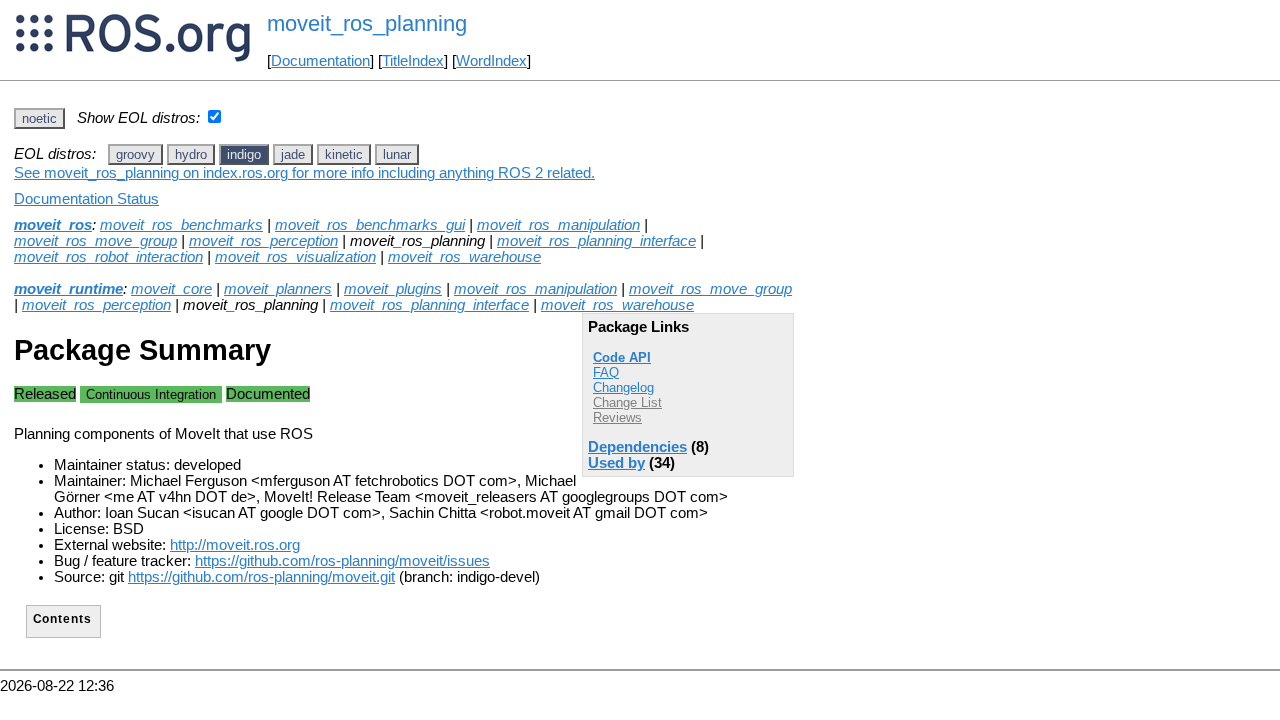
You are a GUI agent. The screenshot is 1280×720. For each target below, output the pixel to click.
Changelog (623, 387)
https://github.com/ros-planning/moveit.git (261, 577)
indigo (244, 154)
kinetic (344, 154)
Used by (616, 463)
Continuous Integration (151, 394)
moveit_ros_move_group (95, 241)
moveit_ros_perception (263, 241)
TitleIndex (413, 61)
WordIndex (491, 61)
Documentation (320, 61)
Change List (627, 402)
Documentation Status (86, 199)
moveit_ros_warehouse (464, 257)
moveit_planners (278, 289)
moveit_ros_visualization (295, 257)
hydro (191, 154)
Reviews (617, 417)
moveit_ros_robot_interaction (108, 257)
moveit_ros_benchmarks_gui (370, 225)
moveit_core (171, 289)
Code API (622, 357)
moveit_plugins (393, 289)
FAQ (606, 372)
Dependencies (637, 447)
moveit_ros (53, 225)
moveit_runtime (68, 289)
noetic (39, 118)
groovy (135, 154)
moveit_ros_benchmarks (181, 225)
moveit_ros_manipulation (558, 225)
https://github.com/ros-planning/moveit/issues (342, 561)
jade (293, 154)
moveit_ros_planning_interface (596, 241)
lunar (397, 154)
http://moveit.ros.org (235, 545)
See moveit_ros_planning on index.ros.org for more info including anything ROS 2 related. (304, 173)
